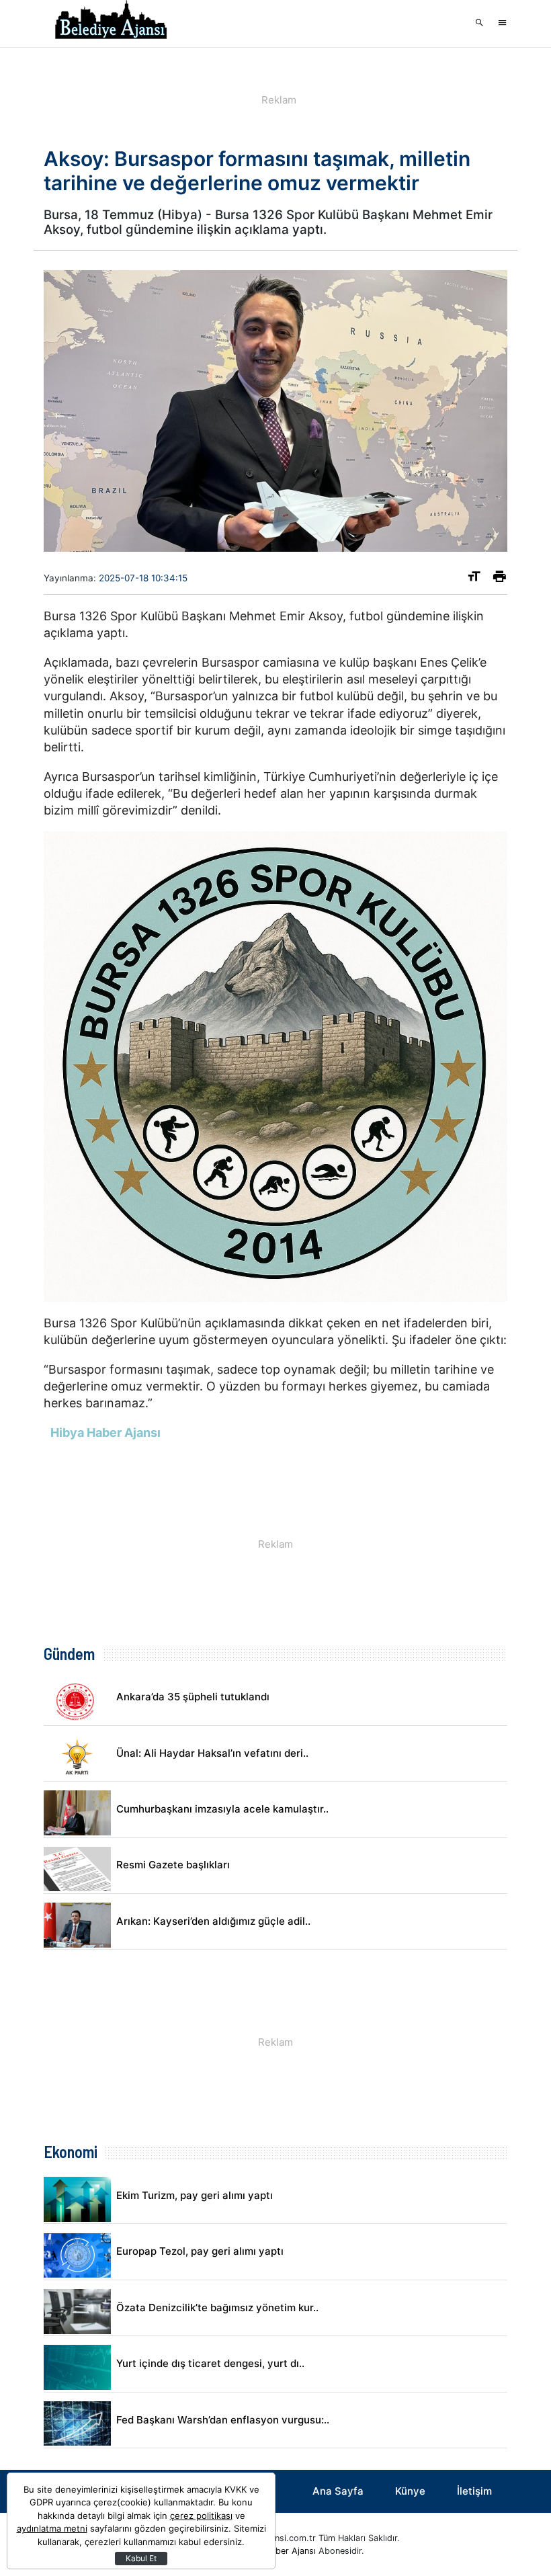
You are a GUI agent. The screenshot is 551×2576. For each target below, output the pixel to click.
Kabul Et (141, 2558)
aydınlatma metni (52, 2528)
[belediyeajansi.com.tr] (111, 24)
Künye (410, 2491)
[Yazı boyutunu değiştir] (474, 579)
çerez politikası (201, 2516)
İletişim (474, 2491)
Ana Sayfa (338, 2491)
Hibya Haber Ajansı (278, 2551)
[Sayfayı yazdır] (500, 579)
